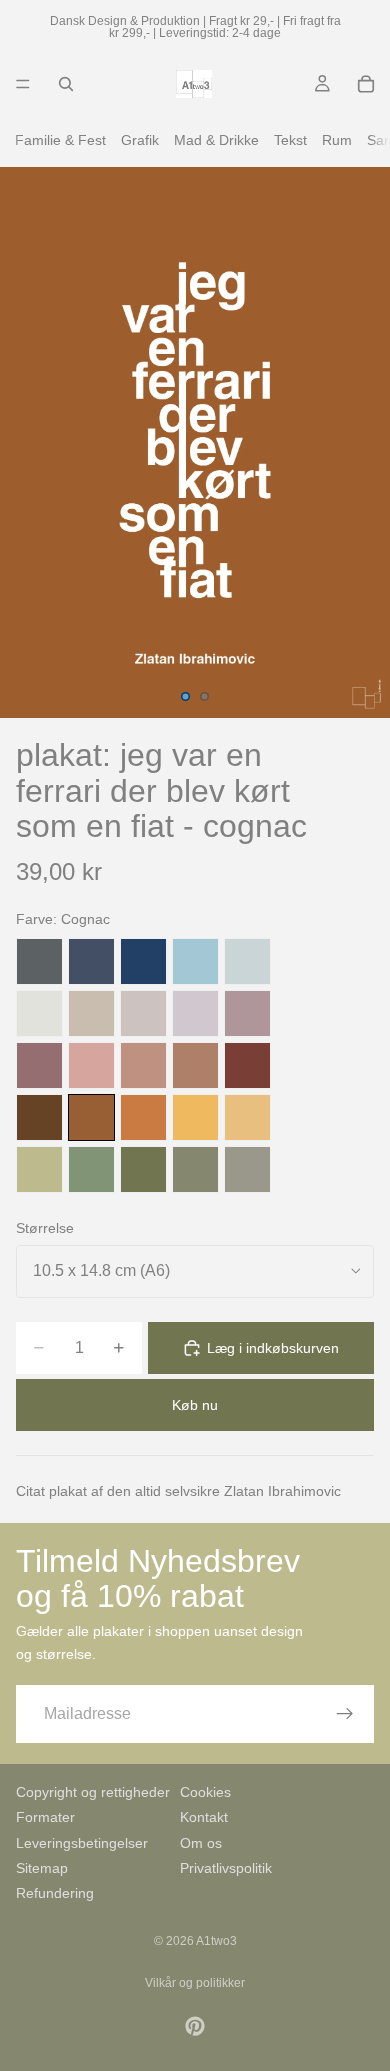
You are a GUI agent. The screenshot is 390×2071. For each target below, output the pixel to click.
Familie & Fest (60, 140)
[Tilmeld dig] (345, 1714)
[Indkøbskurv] (366, 84)
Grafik (140, 140)
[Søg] (66, 84)
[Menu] (23, 84)
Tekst (290, 140)
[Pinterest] (195, 2026)
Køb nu (195, 1405)
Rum (337, 140)
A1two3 (216, 1941)
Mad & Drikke (216, 140)
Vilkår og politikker (195, 1983)
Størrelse (45, 1228)
